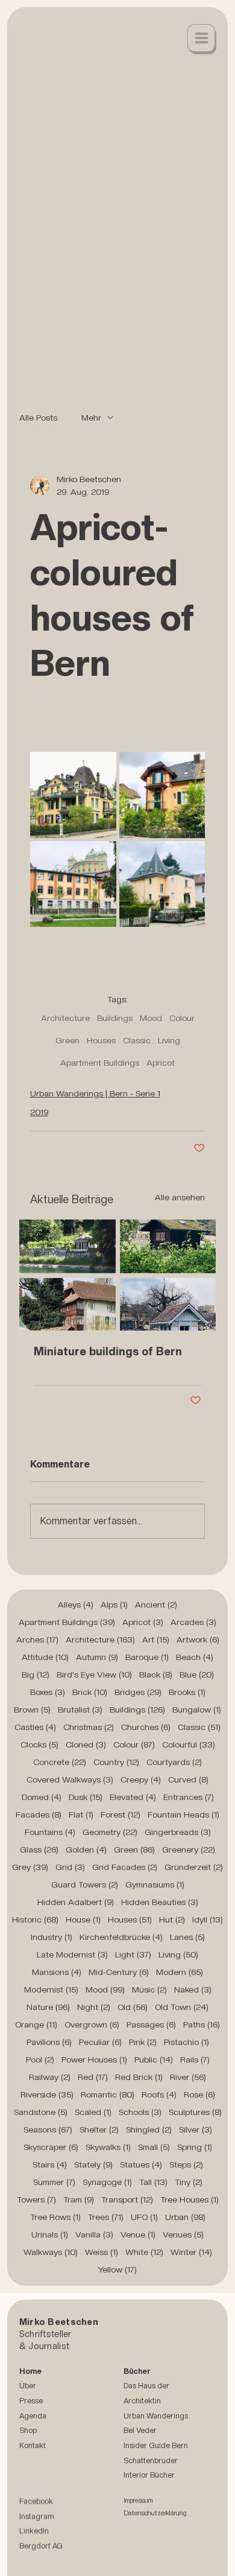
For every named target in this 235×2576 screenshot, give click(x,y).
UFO (144, 2217)
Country (116, 1762)
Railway (50, 2077)
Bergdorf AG (41, 2547)
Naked (193, 1989)
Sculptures (195, 2112)
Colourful (189, 1744)
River (188, 2077)
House (83, 1919)
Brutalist (80, 1709)
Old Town (182, 2007)
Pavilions (49, 2042)
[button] (202, 39)
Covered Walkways (70, 1779)
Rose (199, 2094)
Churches (146, 1727)
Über (28, 2386)
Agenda (33, 2416)
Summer (54, 2182)
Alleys (76, 1604)
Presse (31, 2401)
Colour (182, 1018)
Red (93, 2077)
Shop (28, 2430)
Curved (188, 1779)
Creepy (141, 1779)
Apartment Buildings (100, 1063)
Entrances (189, 1797)
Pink (143, 2042)
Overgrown (92, 2024)
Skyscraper (51, 2147)
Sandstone (41, 2112)
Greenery (189, 1849)
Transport (127, 2199)
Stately (93, 2164)
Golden (86, 1849)
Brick (90, 1692)
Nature (48, 2007)
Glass (39, 1849)
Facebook (36, 2502)
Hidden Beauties (160, 1902)
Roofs (159, 2094)
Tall (153, 2182)
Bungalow (197, 1709)
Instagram (37, 2517)
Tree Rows (55, 2217)
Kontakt (33, 2445)
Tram (79, 2199)
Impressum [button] (138, 2501)
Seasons (48, 2129)
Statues (141, 2164)
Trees (106, 2217)
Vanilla (94, 2234)
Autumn (97, 1657)
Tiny (189, 2182)
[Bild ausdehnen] (73, 795)
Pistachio (186, 2042)
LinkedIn (34, 2532)
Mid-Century (119, 1972)
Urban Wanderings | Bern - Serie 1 (95, 1093)
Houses (101, 1040)
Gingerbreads (178, 1832)
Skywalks (108, 2147)
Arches (37, 1639)
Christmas (89, 1727)
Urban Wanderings (156, 2416)
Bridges (138, 1692)
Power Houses (94, 2059)
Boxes (48, 1692)
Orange (36, 2024)
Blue (197, 1674)
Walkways (51, 2252)
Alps (114, 1604)
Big (36, 1674)
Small (154, 2147)
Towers (36, 2199)
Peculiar (100, 2042)
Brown (32, 1709)
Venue (138, 2234)
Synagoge (107, 2182)
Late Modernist (72, 1954)
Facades (39, 1814)
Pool (40, 2059)
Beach (195, 1657)
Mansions (57, 1972)
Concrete (60, 1762)
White (144, 2252)
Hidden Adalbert (76, 1902)
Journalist (49, 2346)
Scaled (93, 2112)
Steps (186, 2164)
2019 (39, 1112)
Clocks (39, 1744)
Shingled (149, 2129)
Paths (202, 2024)
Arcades (193, 1622)
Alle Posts (38, 418)
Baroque (147, 1657)
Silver (196, 2129)
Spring (195, 2147)
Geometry (110, 1832)
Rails (195, 2059)
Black (156, 1674)
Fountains (50, 1832)
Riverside (47, 2094)
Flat (81, 1814)
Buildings (115, 1018)
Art (156, 1639)
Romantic (108, 2094)
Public (154, 2059)
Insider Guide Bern (156, 2445)
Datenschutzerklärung (155, 2514)
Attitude (45, 1657)
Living (169, 1040)
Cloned (86, 1744)
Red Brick (139, 2077)
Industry (52, 1937)
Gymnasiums (155, 1884)
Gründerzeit (194, 1867)
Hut (172, 1919)
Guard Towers (85, 1884)
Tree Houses (190, 2199)
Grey (30, 1867)
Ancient (156, 1604)
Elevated (133, 1797)
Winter (191, 2252)
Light (133, 1954)
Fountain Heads (183, 1814)
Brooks (187, 1692)
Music (149, 1989)
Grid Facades (125, 1867)
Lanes (187, 1937)
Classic (137, 1040)
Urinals (50, 2234)
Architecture (65, 1018)
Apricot (161, 1063)
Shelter (99, 2129)
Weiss (102, 2252)
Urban (185, 2217)
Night (94, 2007)
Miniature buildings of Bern (108, 1351)
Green (67, 1040)
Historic (35, 1919)
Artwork (198, 1639)
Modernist (51, 1989)
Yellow (117, 2269)
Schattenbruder (151, 2460)
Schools (140, 2112)
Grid (70, 1867)
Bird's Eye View (94, 1674)
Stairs (50, 2164)
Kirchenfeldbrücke (121, 1937)
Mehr (91, 418)
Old (133, 2007)
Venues (183, 2234)
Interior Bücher (149, 2475)
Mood (151, 1018)
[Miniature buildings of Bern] (118, 1275)
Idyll (208, 1919)
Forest (121, 1814)
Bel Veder (140, 2430)
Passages (151, 2024)
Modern (180, 1972)
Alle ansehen (180, 1197)
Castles (35, 1727)
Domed (42, 1797)
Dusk (86, 1797)
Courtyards (174, 1762)
